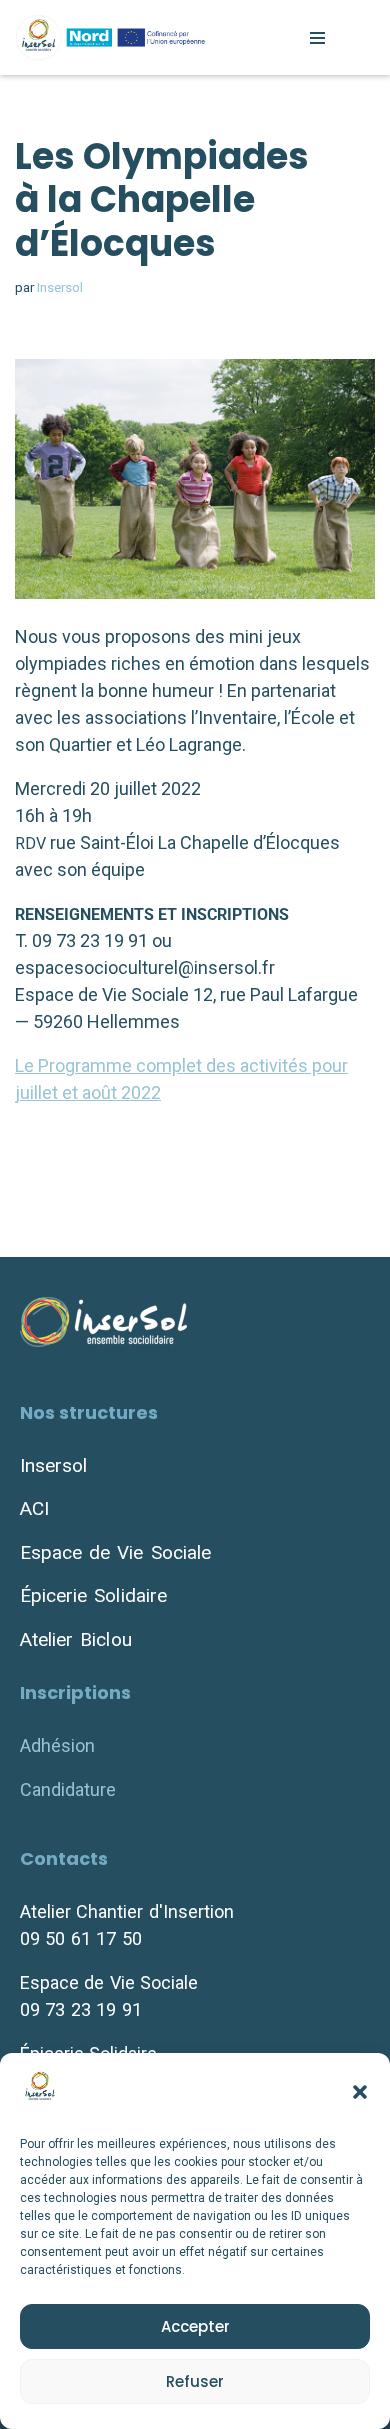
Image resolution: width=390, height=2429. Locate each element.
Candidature (68, 1789)
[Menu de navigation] (317, 38)
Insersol (60, 287)
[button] (360, 2092)
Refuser (195, 2381)
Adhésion (57, 1745)
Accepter (195, 2326)
